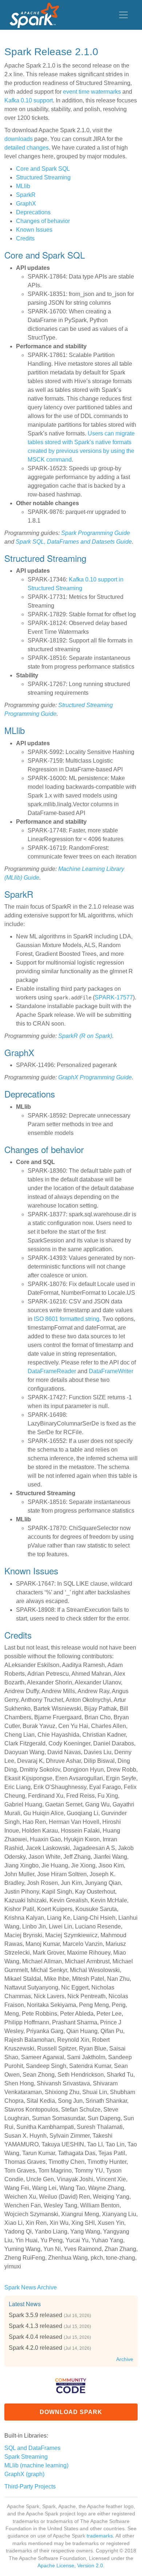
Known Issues (34, 230)
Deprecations (33, 212)
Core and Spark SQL (43, 169)
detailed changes (27, 148)
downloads (19, 139)
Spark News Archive (31, 2287)
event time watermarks (92, 92)
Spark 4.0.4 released (35, 2337)
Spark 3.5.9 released (35, 2315)
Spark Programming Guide (96, 533)
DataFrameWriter (111, 1371)
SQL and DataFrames (32, 2448)
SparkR (26, 195)
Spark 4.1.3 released (35, 2326)
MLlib (23, 186)
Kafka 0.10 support (29, 100)
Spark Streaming (26, 2457)
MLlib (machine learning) (36, 2465)
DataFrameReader (52, 1371)
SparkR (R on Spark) (85, 1036)
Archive (125, 2359)
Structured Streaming (43, 177)
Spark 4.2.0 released (35, 2348)
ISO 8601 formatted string (67, 1319)
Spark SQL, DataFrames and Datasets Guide (74, 542)
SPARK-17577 (114, 997)
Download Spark (71, 2412)
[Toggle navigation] (123, 15)
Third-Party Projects (30, 2486)
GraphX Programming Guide (95, 1077)
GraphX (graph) (24, 2474)
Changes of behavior (43, 221)
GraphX (26, 204)
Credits (25, 238)
